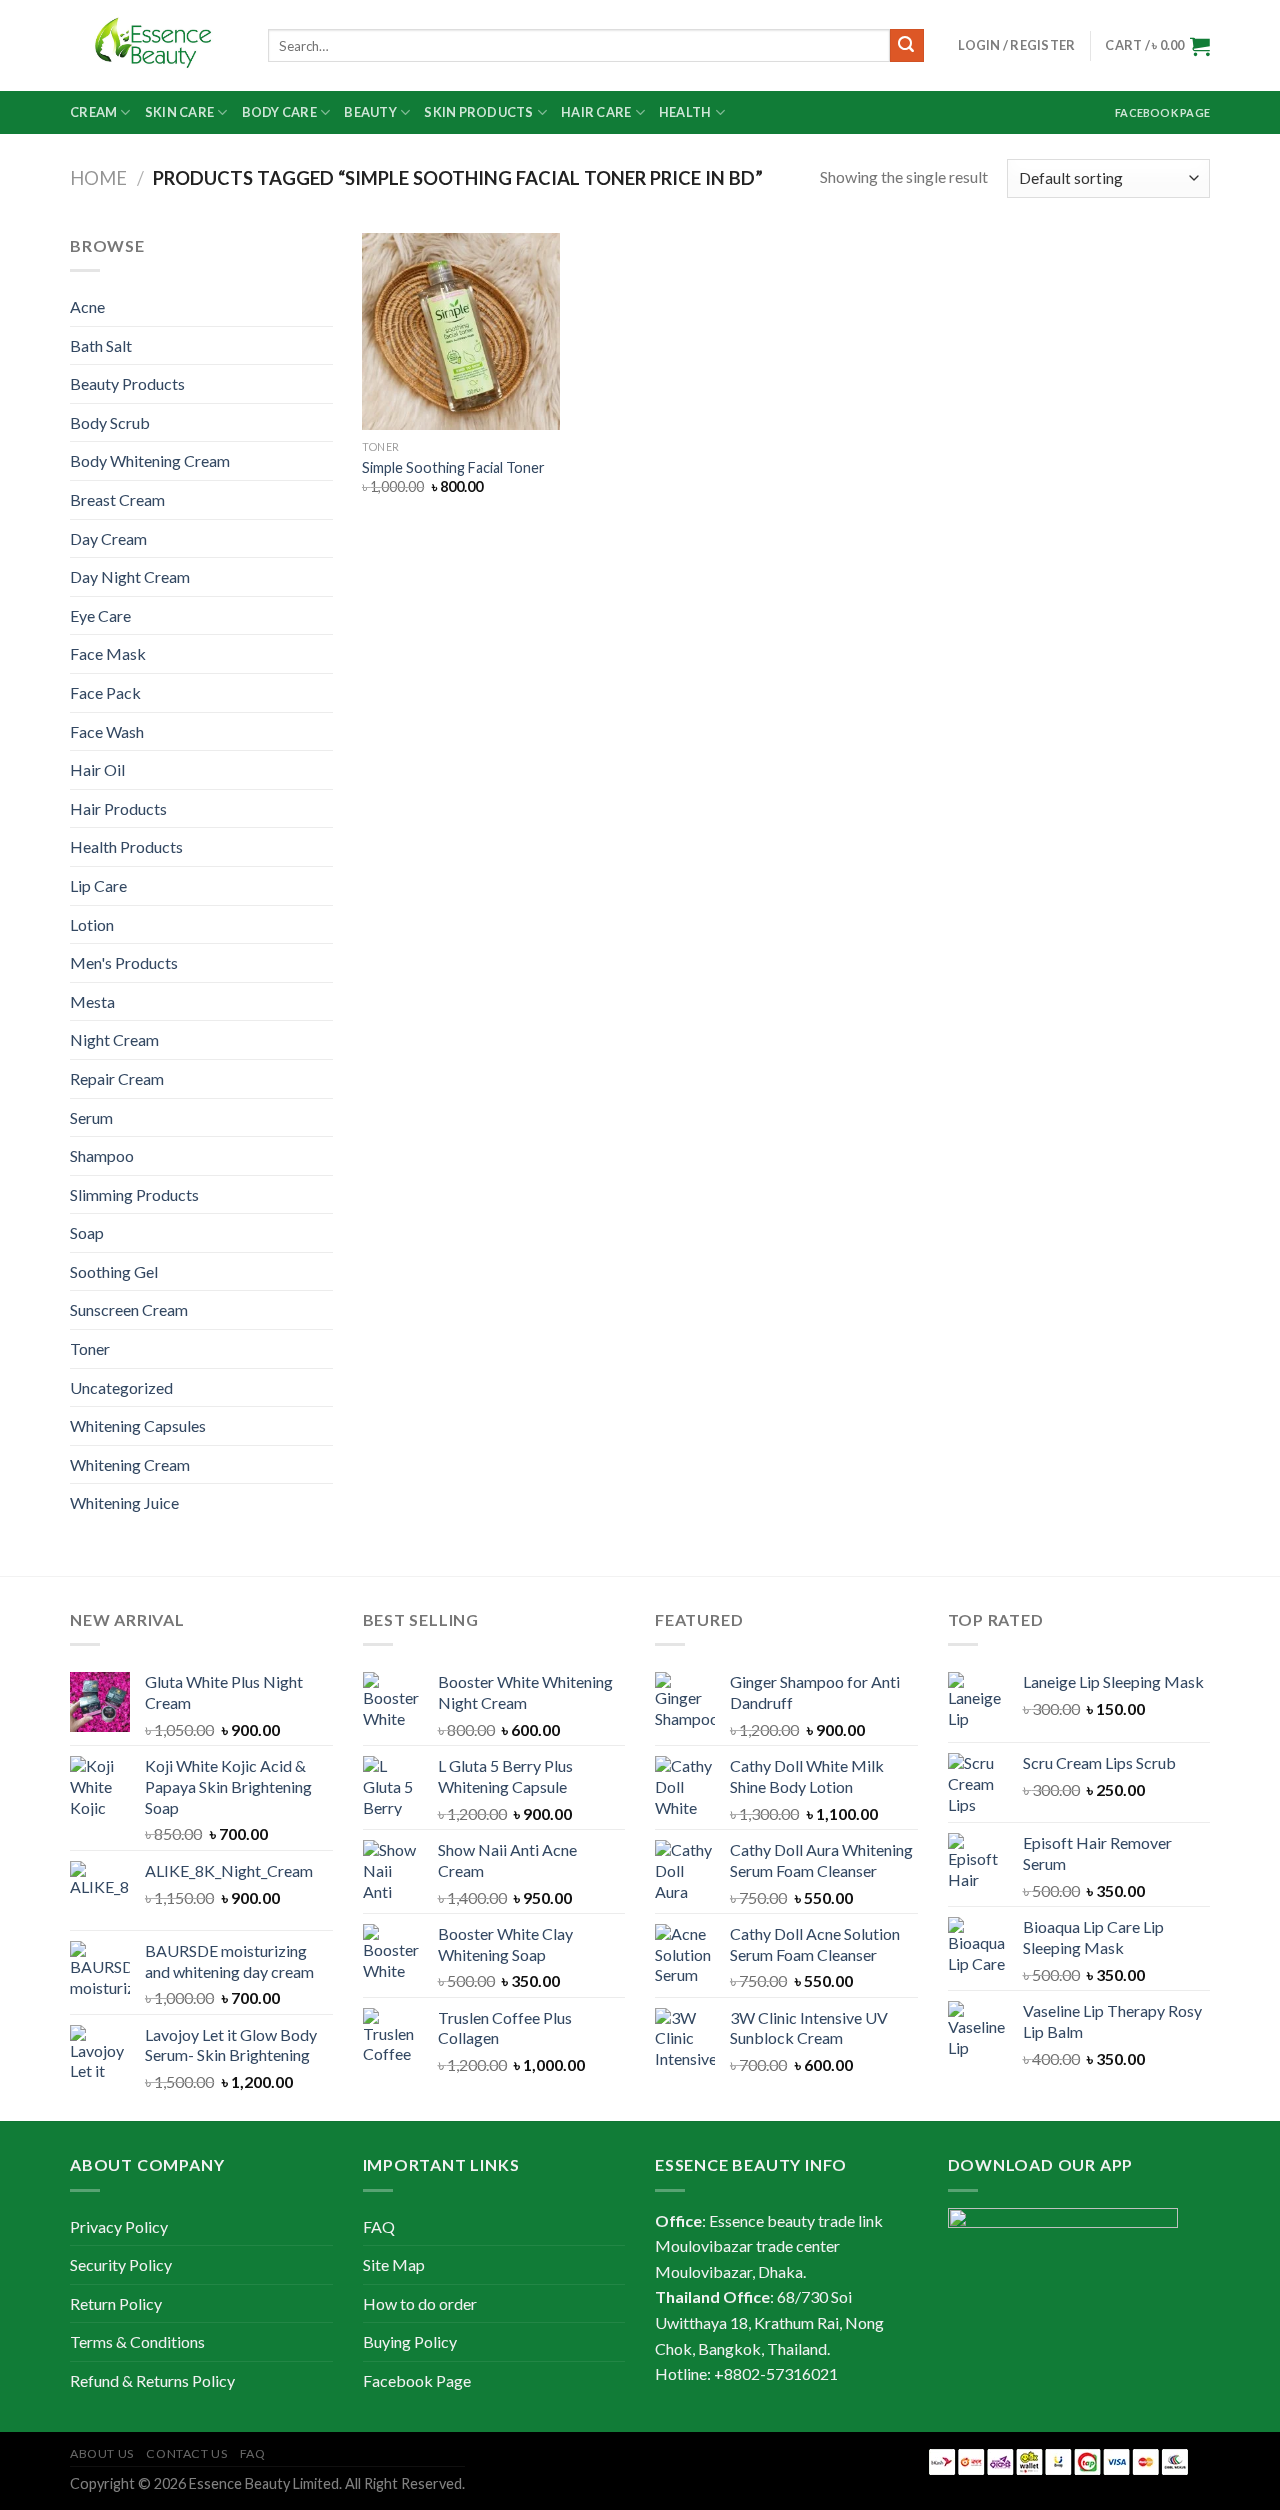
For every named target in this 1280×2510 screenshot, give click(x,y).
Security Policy (121, 2264)
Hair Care (596, 112)
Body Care (279, 112)
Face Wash (107, 731)
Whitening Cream (130, 1464)
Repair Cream (117, 1078)
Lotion (92, 924)
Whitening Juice (124, 1502)
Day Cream (108, 538)
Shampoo (102, 1155)
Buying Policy (410, 2341)
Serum (91, 1117)
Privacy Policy (119, 2226)
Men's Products (124, 962)
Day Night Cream (130, 576)
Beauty (370, 112)
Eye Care (100, 615)
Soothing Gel (114, 1271)
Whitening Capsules (138, 1425)
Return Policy (116, 2303)
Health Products (126, 846)
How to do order (420, 2303)
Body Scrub (110, 422)
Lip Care (98, 885)
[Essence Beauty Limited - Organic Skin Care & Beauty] (154, 46)
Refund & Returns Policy (152, 2380)
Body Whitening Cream (150, 460)
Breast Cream (117, 499)
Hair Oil (97, 769)
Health (685, 112)
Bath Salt (101, 345)
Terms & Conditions (137, 2341)
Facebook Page (1162, 112)
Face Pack (105, 692)
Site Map (394, 2264)
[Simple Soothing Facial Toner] (460, 331)
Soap (87, 1232)
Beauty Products (127, 383)
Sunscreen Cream (129, 1309)
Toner (90, 1348)
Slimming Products (134, 1194)
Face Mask (108, 653)
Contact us (186, 2453)
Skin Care (179, 112)
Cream (93, 112)
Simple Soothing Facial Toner (453, 467)
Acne (87, 306)
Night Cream (114, 1039)
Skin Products (478, 112)
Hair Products (118, 808)
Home (98, 178)
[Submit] (907, 46)
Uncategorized (121, 1387)
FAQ (379, 2226)
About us (102, 2453)
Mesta (92, 1001)
